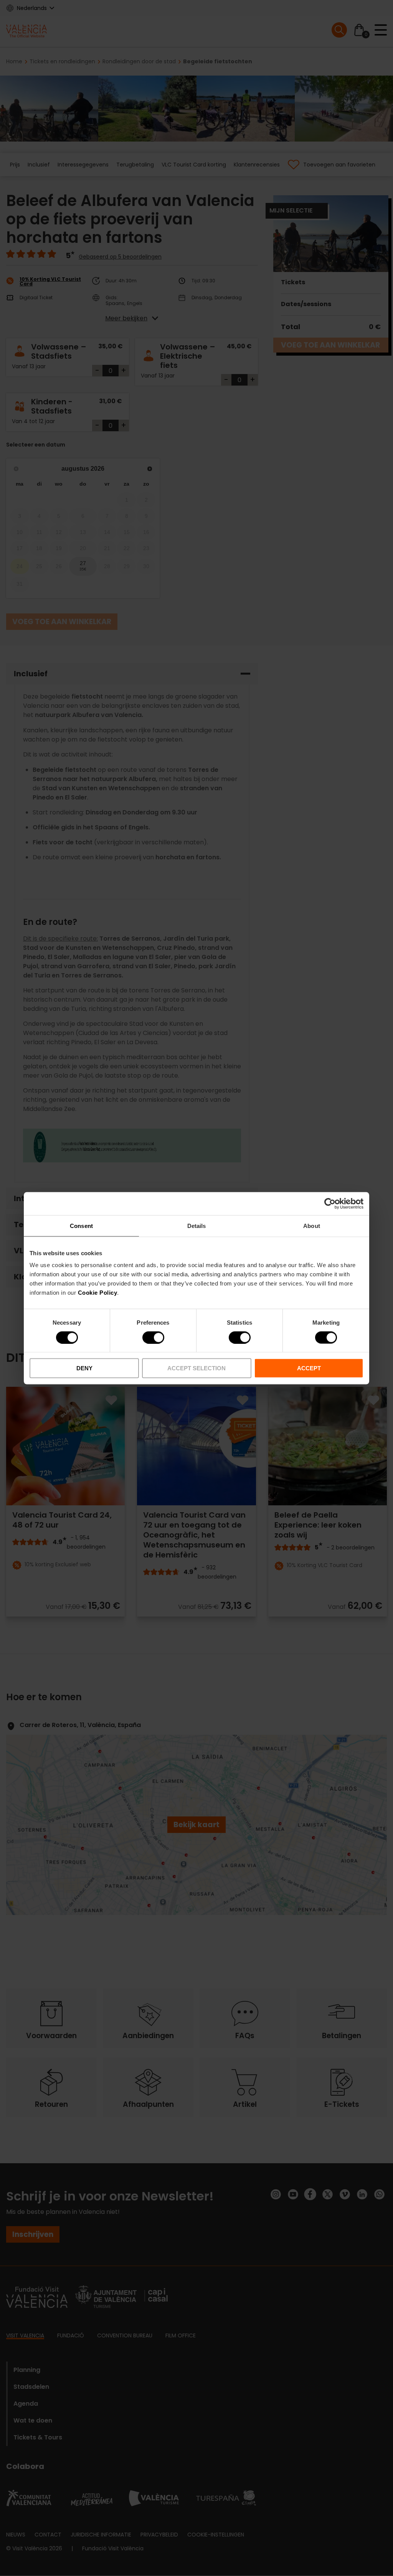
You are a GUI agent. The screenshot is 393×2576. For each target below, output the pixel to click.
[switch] (153, 1337)
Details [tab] (197, 1225)
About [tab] (312, 1225)
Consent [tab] (81, 1225)
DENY (84, 1368)
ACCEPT (309, 1368)
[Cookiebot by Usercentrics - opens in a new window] (330, 1203)
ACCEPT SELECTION (196, 1368)
